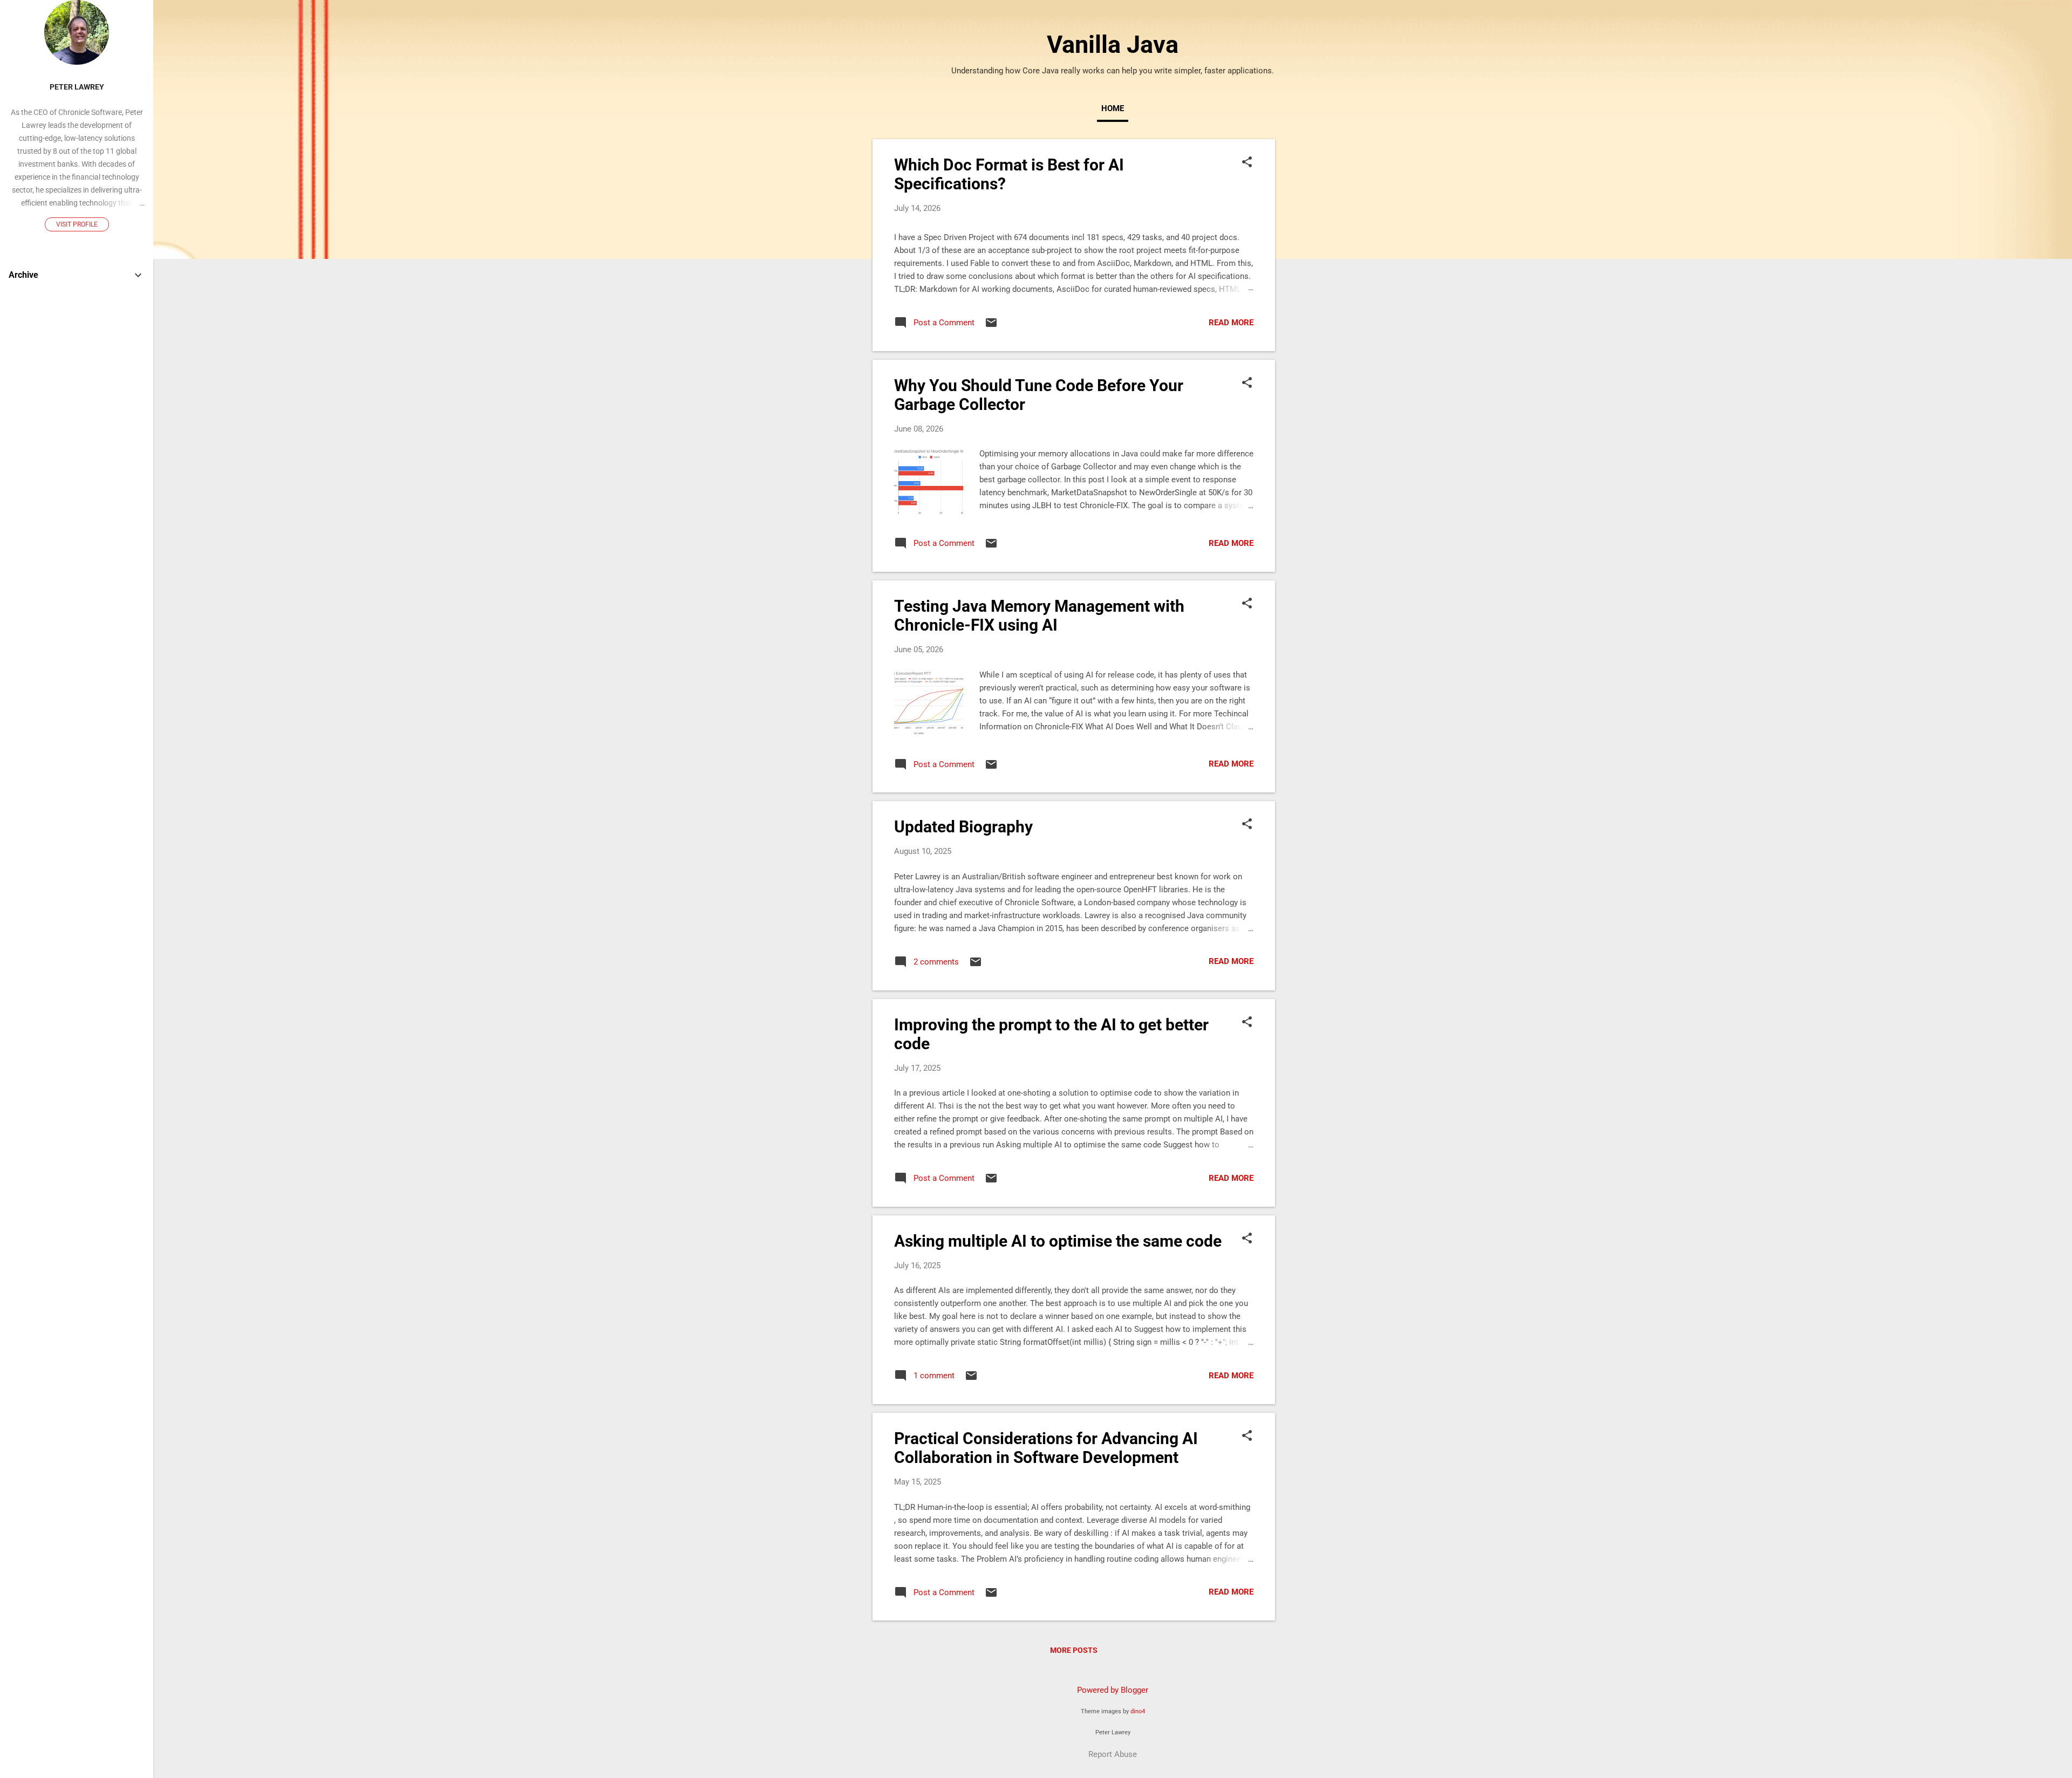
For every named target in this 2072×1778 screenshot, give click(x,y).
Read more (1231, 323)
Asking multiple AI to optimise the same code (1058, 1241)
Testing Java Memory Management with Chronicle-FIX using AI (1039, 616)
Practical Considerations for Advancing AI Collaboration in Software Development (1046, 1448)
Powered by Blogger (1113, 1690)
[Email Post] (991, 326)
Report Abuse (1113, 1754)
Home (1113, 108)
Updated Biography (963, 827)
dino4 (1138, 1711)
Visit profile (77, 224)
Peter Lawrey (77, 87)
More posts (1074, 1650)
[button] (1247, 163)
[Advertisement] (1318, 301)
